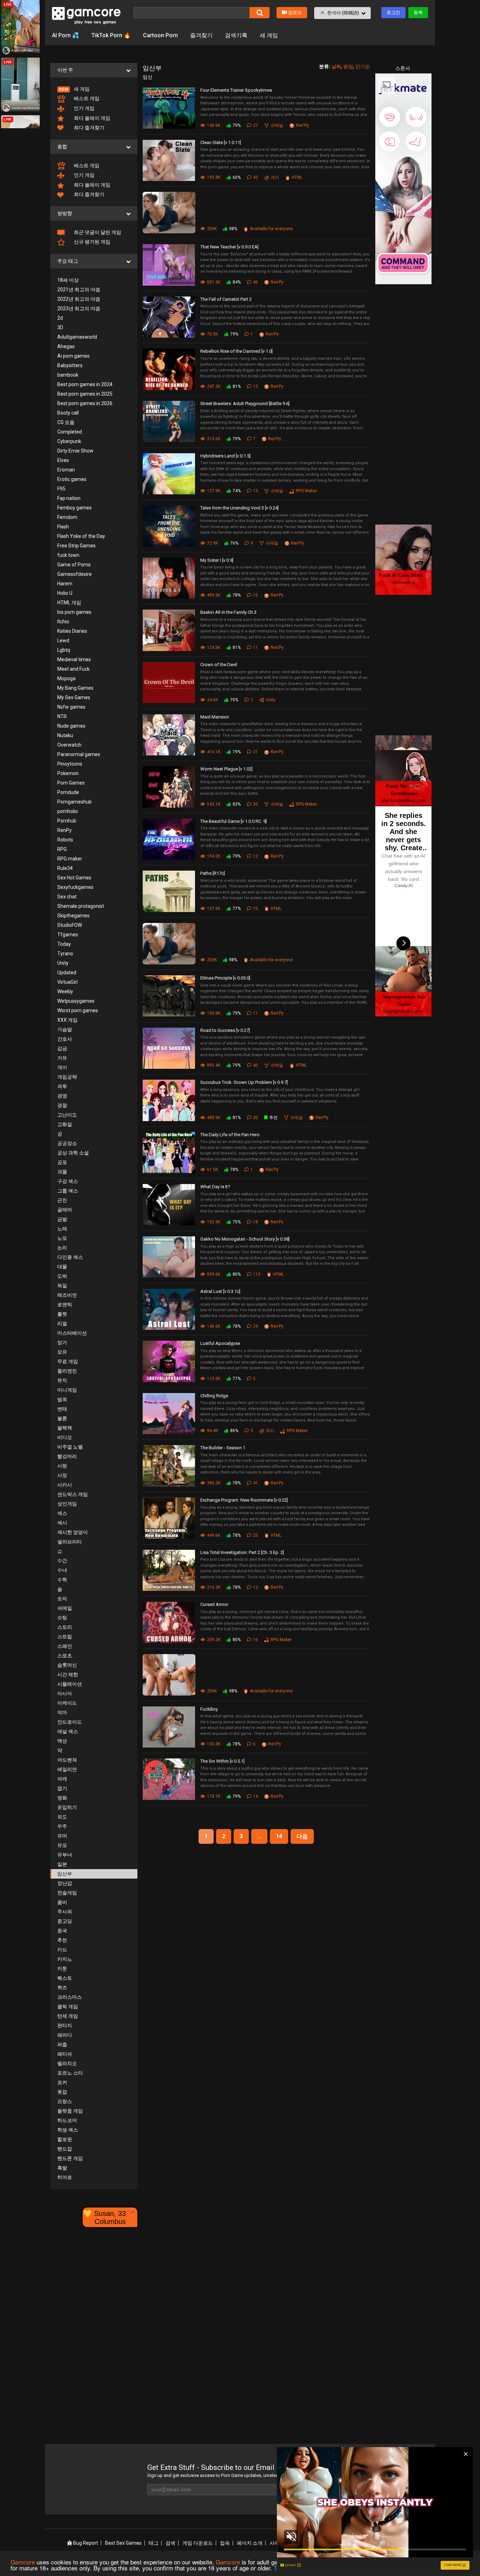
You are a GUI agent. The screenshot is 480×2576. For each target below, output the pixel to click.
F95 (61, 489)
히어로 (65, 2177)
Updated (67, 972)
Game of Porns (74, 565)
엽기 (62, 1788)
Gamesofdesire (74, 574)
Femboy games (74, 508)
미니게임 (67, 1390)
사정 (62, 1475)
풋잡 (62, 2092)
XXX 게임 (67, 1020)
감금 (62, 1048)
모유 (62, 1352)
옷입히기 (67, 1807)
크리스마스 (70, 1997)
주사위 (65, 1912)
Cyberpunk (69, 441)
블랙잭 (65, 1428)
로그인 (393, 12)
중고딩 (65, 1921)
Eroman (66, 470)
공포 (62, 1162)
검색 (170, 2543)
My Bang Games (75, 688)
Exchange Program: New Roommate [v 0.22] (244, 1500)
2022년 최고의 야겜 (79, 299)
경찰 (62, 1105)
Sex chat (67, 897)
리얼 (62, 1323)
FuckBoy (209, 1709)
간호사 (65, 1039)
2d (60, 318)
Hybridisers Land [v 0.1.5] (225, 456)
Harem (65, 584)
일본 (62, 1864)
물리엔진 (67, 1371)
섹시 (62, 1523)
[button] (342, 13)
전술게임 (67, 1893)
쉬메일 (65, 1608)
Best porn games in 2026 (85, 403)
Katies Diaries (72, 631)
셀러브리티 (70, 1542)
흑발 (62, 2168)
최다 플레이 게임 (92, 118)
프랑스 (65, 2101)
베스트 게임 (86, 98)
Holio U (65, 593)
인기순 (363, 66)
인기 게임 (84, 108)
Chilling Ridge (214, 1396)
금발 (62, 1219)
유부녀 (65, 1855)
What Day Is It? (215, 1187)
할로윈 (65, 2139)
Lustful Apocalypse (220, 1343)
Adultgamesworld (77, 337)
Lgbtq (64, 650)
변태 (62, 1409)
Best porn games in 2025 (85, 394)
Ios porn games (74, 612)
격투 (62, 1086)
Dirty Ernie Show (75, 451)
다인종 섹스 (70, 1257)
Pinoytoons (70, 764)
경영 (62, 1096)
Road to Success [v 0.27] (225, 1030)
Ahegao (66, 346)
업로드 (295, 12)
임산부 (65, 1874)
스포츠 (65, 1655)
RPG (62, 849)
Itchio (63, 622)
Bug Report (85, 2543)
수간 (62, 1561)
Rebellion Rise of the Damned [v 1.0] (236, 351)
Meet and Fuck (73, 669)
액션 (62, 1741)
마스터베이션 (72, 1333)
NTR (62, 716)
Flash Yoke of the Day (81, 536)
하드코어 (67, 2120)
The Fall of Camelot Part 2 (226, 299)
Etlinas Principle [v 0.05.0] (225, 978)
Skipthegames (73, 916)
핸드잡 (65, 2149)
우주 (62, 1826)
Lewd (63, 640)
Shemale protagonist (81, 906)
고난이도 (67, 1115)
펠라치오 (67, 2063)
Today (64, 944)
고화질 (65, 1124)
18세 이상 (68, 280)
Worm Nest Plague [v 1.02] (226, 769)
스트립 (65, 1637)
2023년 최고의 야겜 (79, 308)
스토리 (65, 1627)
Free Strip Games (76, 546)
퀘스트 (65, 1978)
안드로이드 (70, 1722)
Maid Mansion (215, 717)
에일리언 (67, 1769)
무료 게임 (68, 1361)
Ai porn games (73, 356)
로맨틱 (65, 1305)
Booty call (68, 413)
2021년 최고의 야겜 (79, 290)
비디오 (65, 1437)
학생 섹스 (68, 2130)
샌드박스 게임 (73, 1494)
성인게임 (67, 1504)
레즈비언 (67, 1295)
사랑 (62, 1466)
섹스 (62, 1513)
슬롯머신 (67, 1665)
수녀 (62, 1570)
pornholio (68, 811)
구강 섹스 (68, 1181)
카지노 (65, 1959)
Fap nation (69, 498)
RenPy (64, 830)
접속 (225, 2543)
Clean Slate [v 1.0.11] (221, 142)
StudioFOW (70, 925)
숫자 (62, 1599)
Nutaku (65, 735)
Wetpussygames (76, 1001)
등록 (418, 12)
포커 (62, 2082)
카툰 (62, 1969)
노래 (62, 1229)
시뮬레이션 (70, 1684)
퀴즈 (62, 1988)
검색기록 (236, 35)
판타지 (65, 2025)
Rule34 (65, 868)
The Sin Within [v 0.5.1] (222, 1761)
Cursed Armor (214, 1604)
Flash (63, 527)
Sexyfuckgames (75, 887)
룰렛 (62, 1314)
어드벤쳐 (67, 1760)
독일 (62, 1286)
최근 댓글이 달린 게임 (97, 232)
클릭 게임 (68, 2006)
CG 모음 (66, 422)
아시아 (65, 1693)
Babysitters (70, 365)
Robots (65, 840)
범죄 (62, 1399)
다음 (302, 1836)
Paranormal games (79, 754)
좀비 (62, 1902)
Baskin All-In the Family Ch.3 (228, 612)
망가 (62, 1342)
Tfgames (68, 935)
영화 (62, 1798)
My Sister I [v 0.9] (217, 560)
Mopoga (66, 678)
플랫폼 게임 (70, 2111)
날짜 (336, 66)
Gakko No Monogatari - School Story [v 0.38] (245, 1239)
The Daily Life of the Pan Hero (230, 1135)
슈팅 (62, 1618)
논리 (62, 1248)
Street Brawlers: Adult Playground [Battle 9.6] (245, 404)
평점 (348, 66)
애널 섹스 (68, 1731)
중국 (62, 1931)
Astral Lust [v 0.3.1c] (220, 1291)
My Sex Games (74, 697)
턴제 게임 (68, 2016)
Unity (63, 963)
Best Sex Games (123, 2543)
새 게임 (269, 35)
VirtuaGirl (67, 982)
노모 (62, 1238)
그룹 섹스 (68, 1191)
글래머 (65, 1210)
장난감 (65, 1883)
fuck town (68, 555)
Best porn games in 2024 (85, 384)
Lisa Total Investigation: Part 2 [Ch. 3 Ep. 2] (242, 1552)
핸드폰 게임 (70, 2158)
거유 (62, 1058)
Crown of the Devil (219, 665)
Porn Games (71, 783)
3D (60, 327)
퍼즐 (62, 2044)
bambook (68, 375)
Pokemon (68, 773)
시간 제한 (68, 1674)
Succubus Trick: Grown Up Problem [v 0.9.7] (244, 1082)
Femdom (67, 517)
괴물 (62, 1172)
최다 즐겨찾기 (89, 128)
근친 (62, 1200)
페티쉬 (65, 2054)
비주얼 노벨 (70, 1447)
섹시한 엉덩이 (73, 1532)
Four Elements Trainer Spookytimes (236, 90)
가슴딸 (65, 1029)
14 (279, 1836)
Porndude (68, 792)
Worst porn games (78, 1010)
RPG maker (70, 859)
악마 (62, 1712)
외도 (62, 1817)
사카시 (65, 1485)
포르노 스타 (70, 2073)
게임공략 (67, 1077)
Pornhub (67, 821)
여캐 (62, 1779)
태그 (154, 2543)
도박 (62, 1276)
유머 (62, 1836)
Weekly (65, 991)
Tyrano (65, 954)
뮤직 (62, 1380)
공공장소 (67, 1143)
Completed (70, 432)
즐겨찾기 (201, 35)
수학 (62, 1580)
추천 (62, 1940)
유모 (62, 1845)
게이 (62, 1067)
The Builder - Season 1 (223, 1448)
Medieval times (74, 659)
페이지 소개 (250, 2543)
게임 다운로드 (198, 2543)
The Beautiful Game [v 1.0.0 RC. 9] (233, 821)
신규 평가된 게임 (92, 242)
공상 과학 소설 (73, 1153)
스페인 (65, 1646)
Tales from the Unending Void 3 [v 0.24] (239, 508)
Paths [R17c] (213, 873)
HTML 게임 (69, 603)
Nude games (71, 726)
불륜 (62, 1418)
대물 (62, 1267)
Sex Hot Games (74, 878)
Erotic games (72, 479)
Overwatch (69, 745)
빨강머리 (67, 1456)
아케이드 (67, 1703)
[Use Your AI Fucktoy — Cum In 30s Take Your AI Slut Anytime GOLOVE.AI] (171, 213)
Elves (63, 460)
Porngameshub (74, 802)
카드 (62, 1950)
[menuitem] (94, 89)
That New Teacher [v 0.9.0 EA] (229, 247)
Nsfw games (71, 707)
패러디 (65, 2035)
